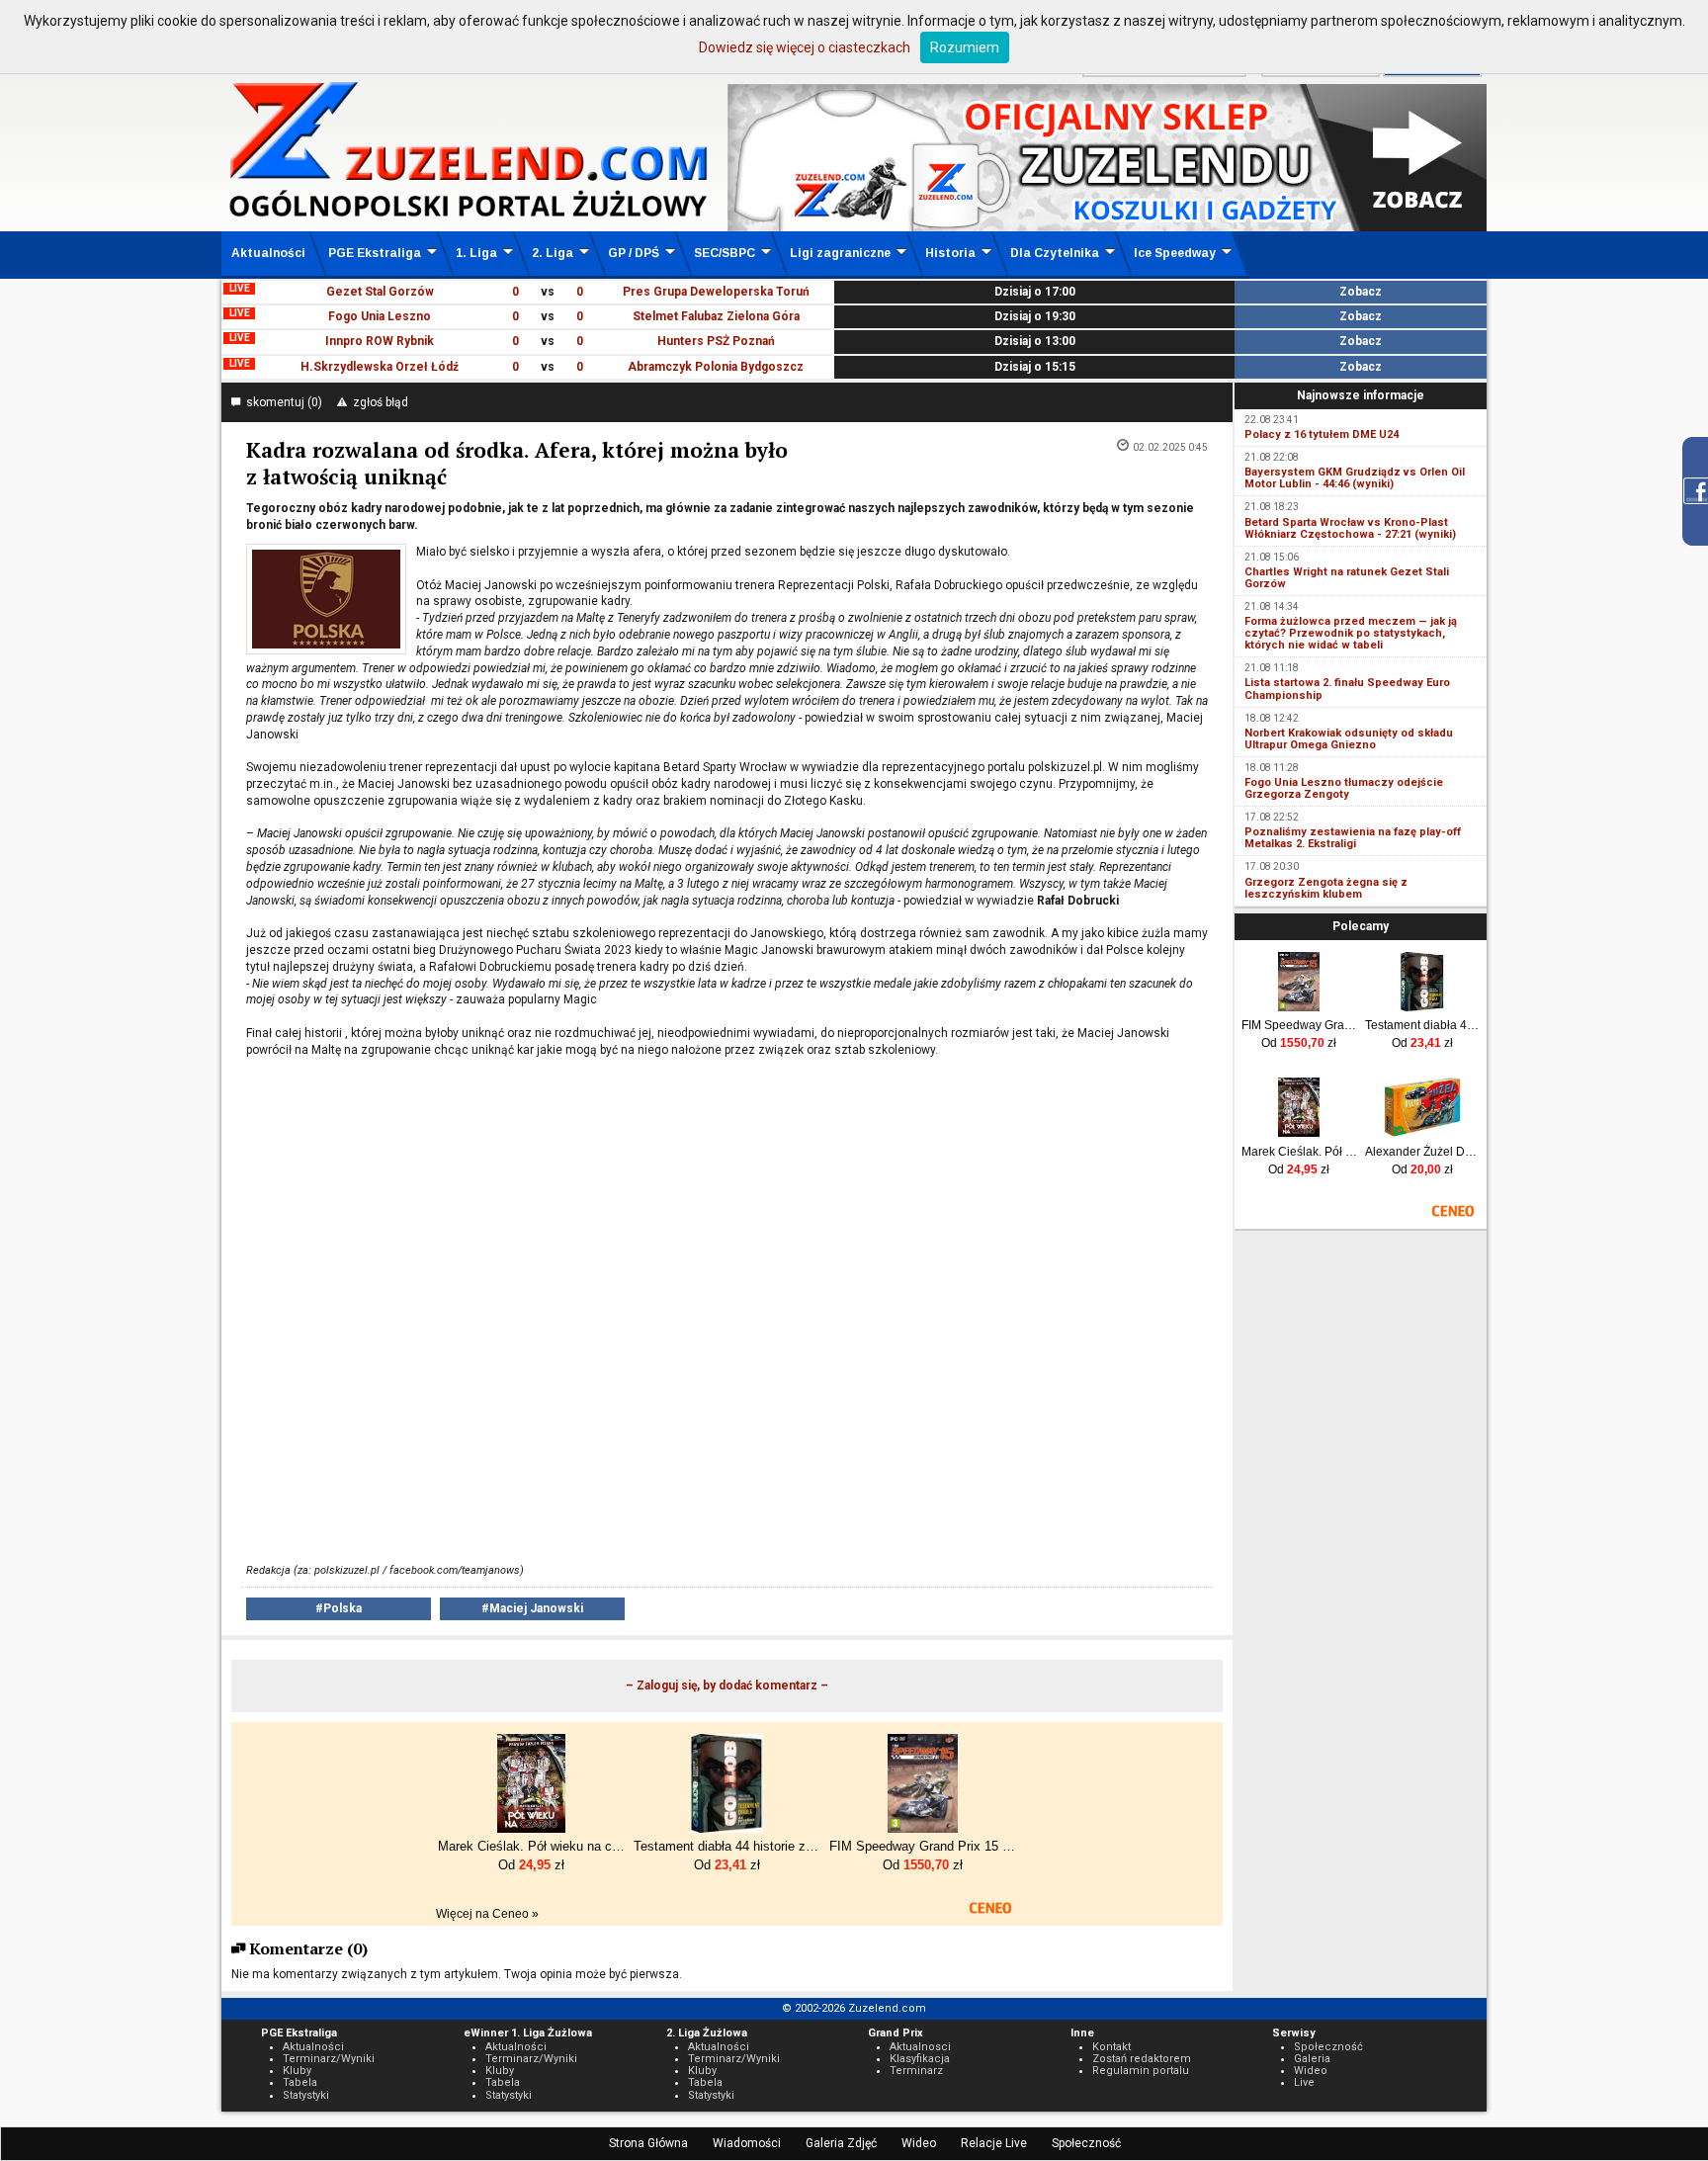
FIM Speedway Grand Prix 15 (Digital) (1299, 1025)
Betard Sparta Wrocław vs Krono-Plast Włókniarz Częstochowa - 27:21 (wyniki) (1350, 528)
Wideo (919, 2143)
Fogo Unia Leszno (380, 316)
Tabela (300, 2082)
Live (1304, 2082)
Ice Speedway (1175, 253)
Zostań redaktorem (1142, 2059)
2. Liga (553, 253)
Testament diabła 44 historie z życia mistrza (1423, 1025)
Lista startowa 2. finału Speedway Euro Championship (1347, 689)
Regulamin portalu (1141, 2071)
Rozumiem (965, 47)
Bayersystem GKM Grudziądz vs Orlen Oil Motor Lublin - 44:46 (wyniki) (1355, 478)
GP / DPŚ (634, 253)
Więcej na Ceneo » (487, 1914)
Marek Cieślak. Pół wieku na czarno (1299, 1152)
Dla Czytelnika (1055, 253)
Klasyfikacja (920, 2059)
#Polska (339, 1608)
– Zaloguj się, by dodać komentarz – (727, 1686)
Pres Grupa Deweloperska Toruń (716, 292)
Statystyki (306, 2095)
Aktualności (268, 253)
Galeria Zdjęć (841, 2143)
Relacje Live (994, 2143)
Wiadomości (747, 2143)
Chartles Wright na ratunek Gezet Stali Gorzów (1347, 578)
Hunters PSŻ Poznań (716, 341)
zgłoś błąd (378, 402)
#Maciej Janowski (532, 1608)
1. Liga (476, 253)
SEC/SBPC (725, 253)
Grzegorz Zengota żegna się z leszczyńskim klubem (1326, 888)
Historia (950, 253)
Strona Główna (648, 2143)
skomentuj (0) (281, 402)
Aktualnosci (920, 2047)
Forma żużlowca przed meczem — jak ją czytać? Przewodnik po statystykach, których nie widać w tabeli (1351, 633)
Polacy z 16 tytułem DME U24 (1322, 434)
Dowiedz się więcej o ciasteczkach (805, 47)
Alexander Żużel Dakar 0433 (1423, 1152)
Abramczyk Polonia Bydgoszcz (716, 367)
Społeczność (1086, 2143)
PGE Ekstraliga (375, 253)
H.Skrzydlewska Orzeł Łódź (380, 367)
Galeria (1312, 2059)
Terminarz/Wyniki (329, 2059)
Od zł (1299, 1043)
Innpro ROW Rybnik (380, 341)
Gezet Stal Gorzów (380, 292)
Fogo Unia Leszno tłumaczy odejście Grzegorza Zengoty (1344, 788)
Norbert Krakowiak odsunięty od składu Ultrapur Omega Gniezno (1349, 739)
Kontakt (1111, 2047)
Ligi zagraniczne (840, 253)
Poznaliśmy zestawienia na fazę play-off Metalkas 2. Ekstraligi (1353, 838)
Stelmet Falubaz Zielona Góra (716, 316)
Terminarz (916, 2071)
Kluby (297, 2071)
